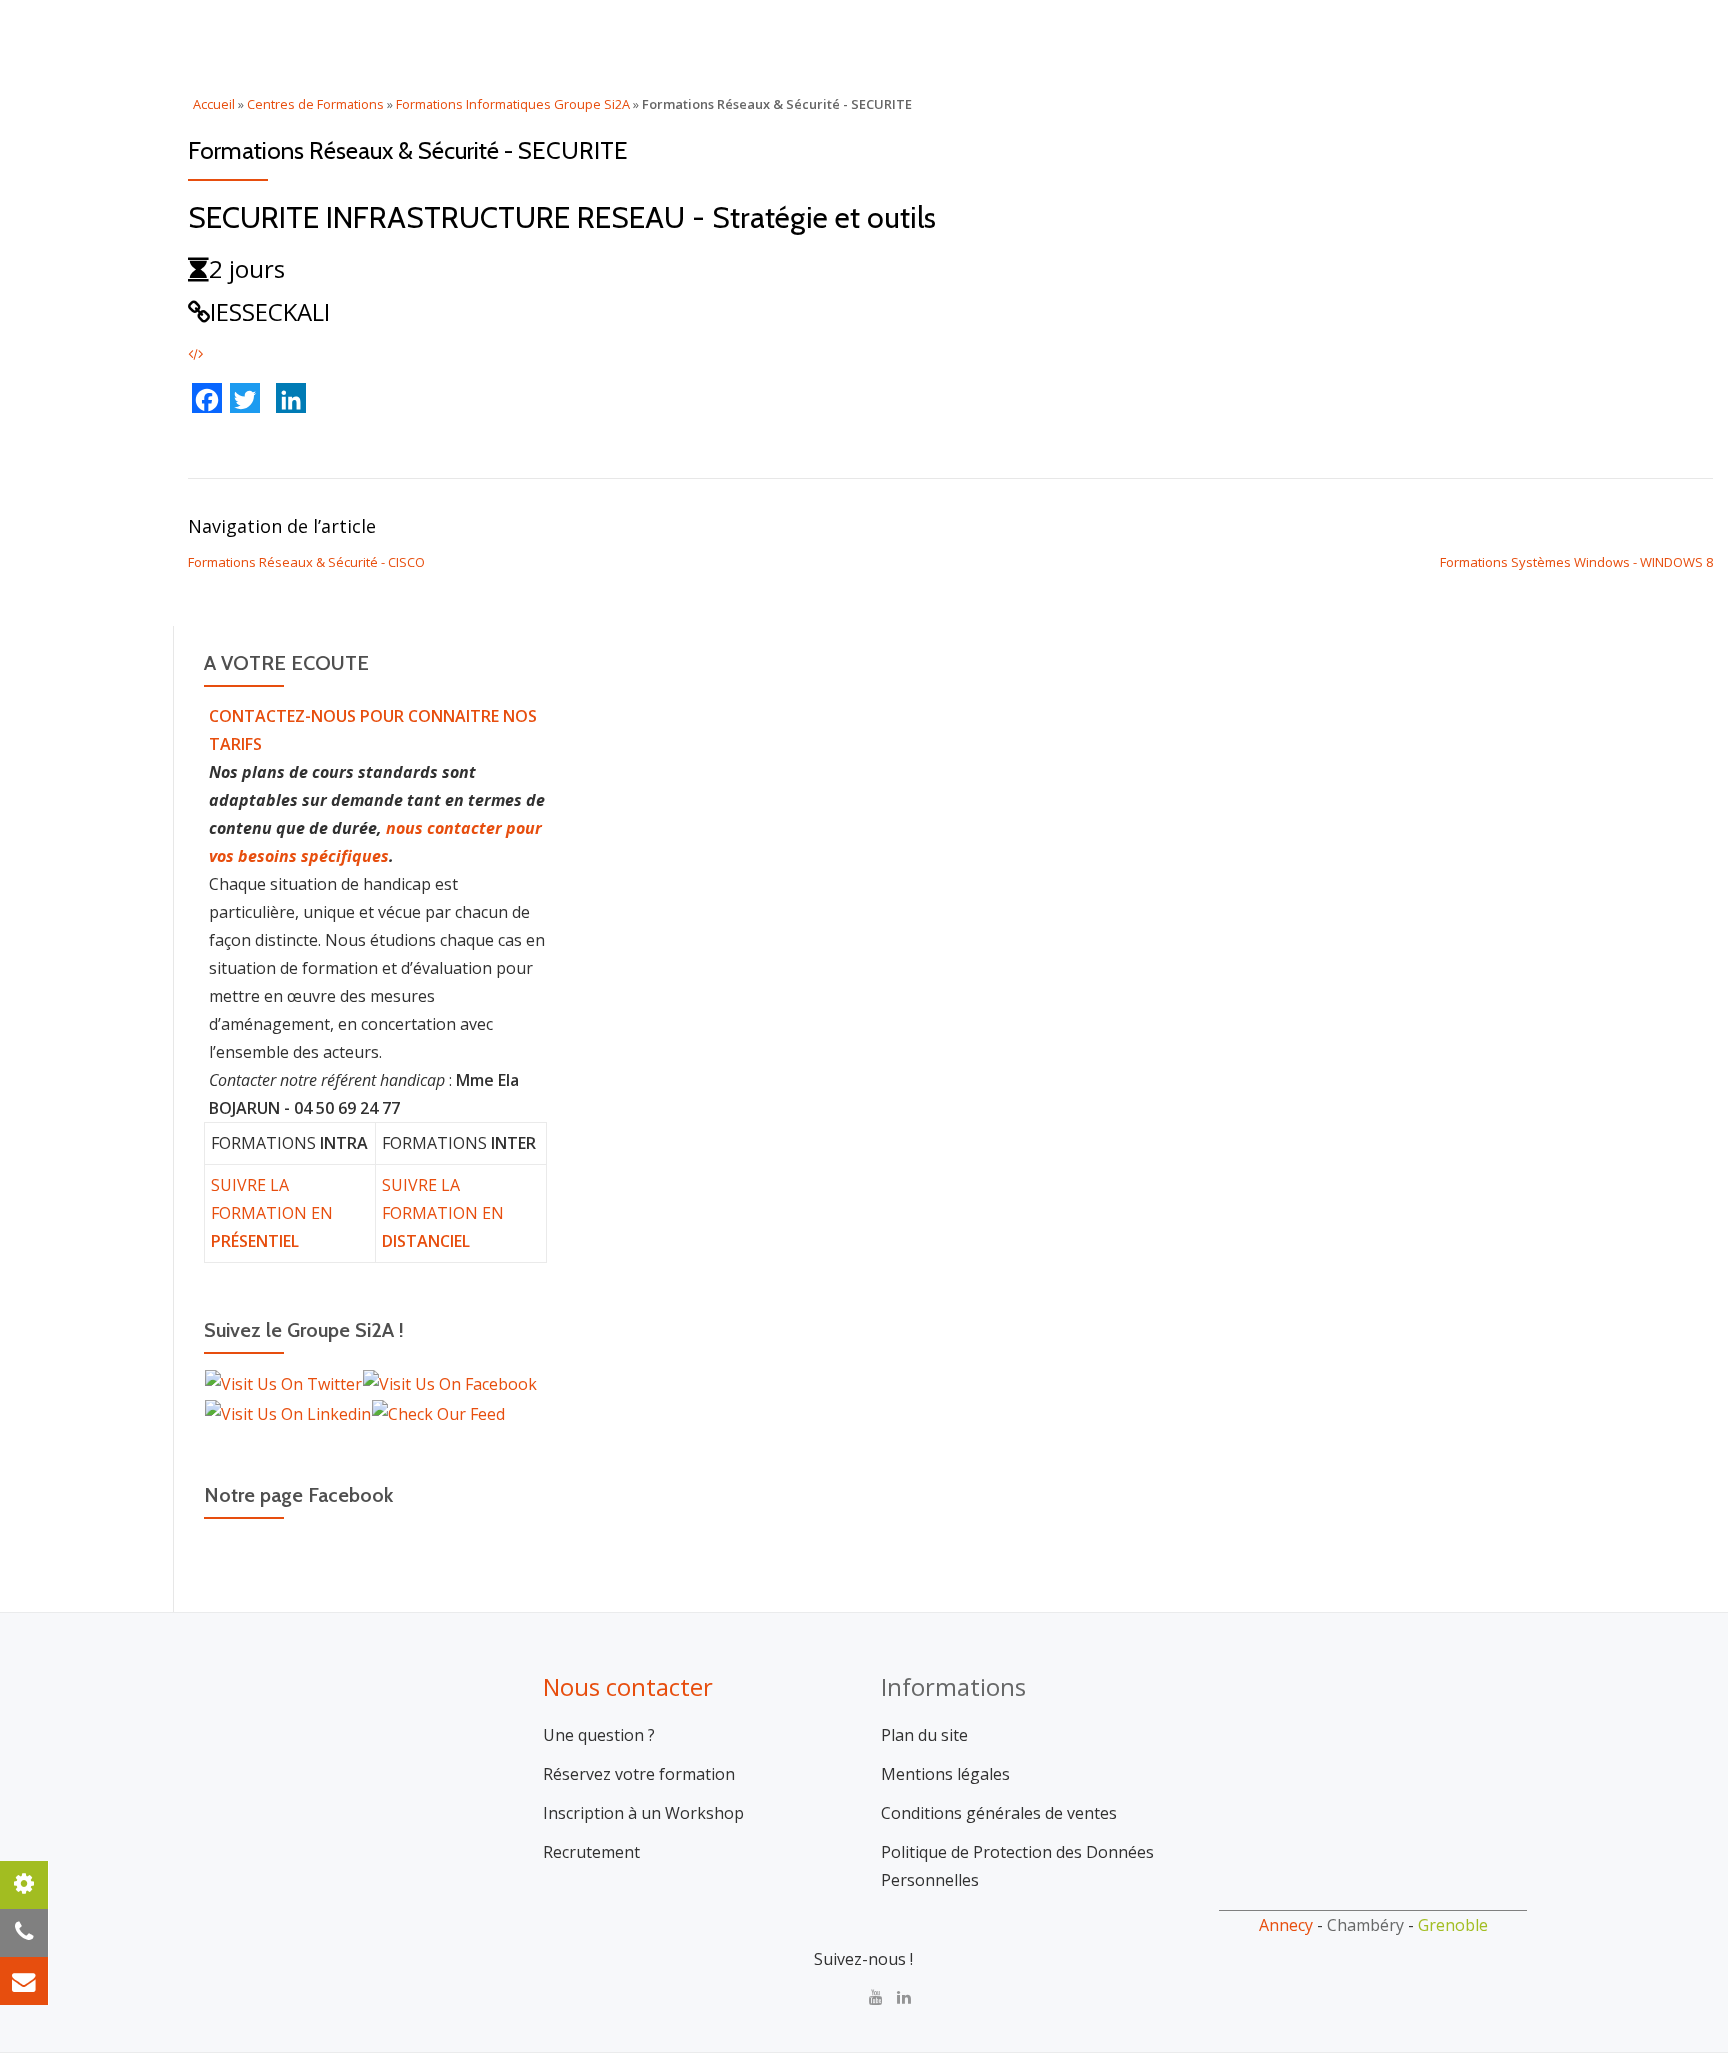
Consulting (1018, 35)
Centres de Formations (315, 104)
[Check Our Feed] (438, 1412)
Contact (1453, 35)
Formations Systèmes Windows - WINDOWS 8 (1576, 562)
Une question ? (599, 1735)
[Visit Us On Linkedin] (287, 1412)
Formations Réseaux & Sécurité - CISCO (306, 562)
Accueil (907, 35)
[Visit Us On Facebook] (449, 1383)
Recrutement (591, 1852)
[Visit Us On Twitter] (283, 1383)
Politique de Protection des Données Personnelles (1017, 1866)
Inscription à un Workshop (643, 1813)
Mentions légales (945, 1774)
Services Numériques (1183, 35)
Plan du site (924, 1735)
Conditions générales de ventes (999, 1813)
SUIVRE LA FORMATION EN (272, 1213)
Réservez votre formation (639, 1774)
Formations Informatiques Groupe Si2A (513, 104)
